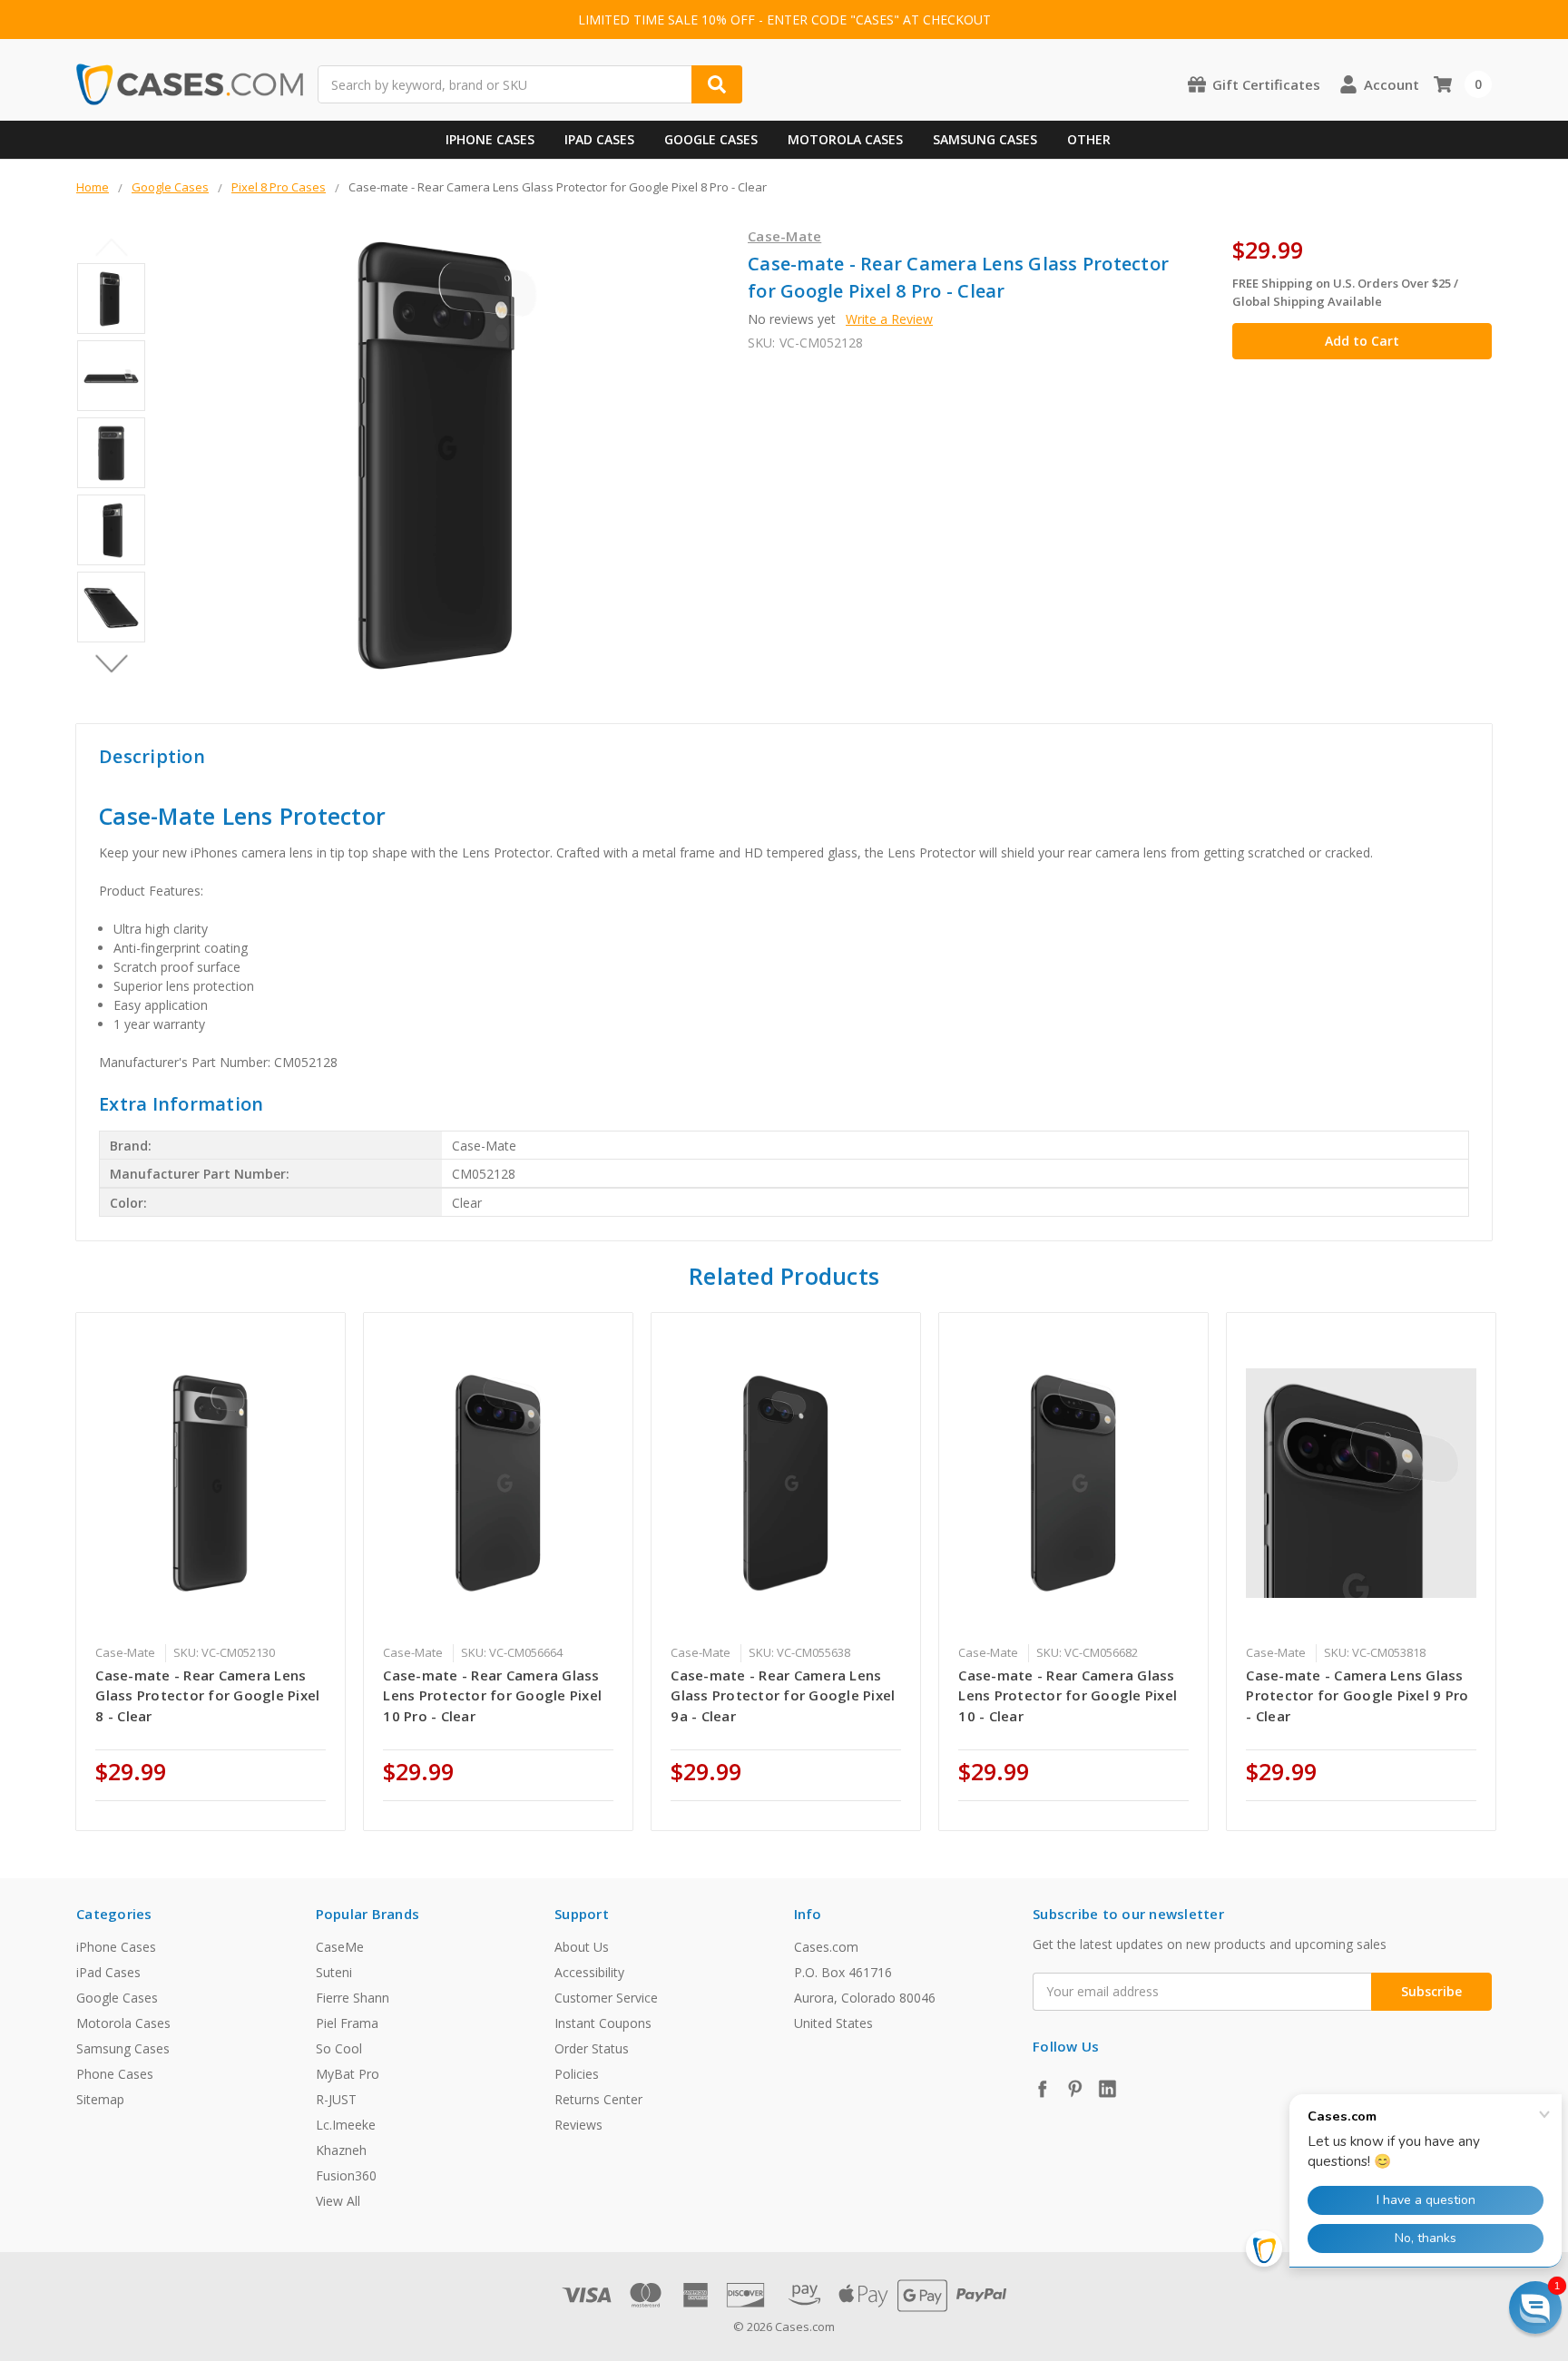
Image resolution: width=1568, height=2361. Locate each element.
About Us (582, 1947)
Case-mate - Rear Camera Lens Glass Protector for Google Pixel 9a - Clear (783, 1695)
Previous (111, 247)
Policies (577, 2074)
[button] (1535, 2307)
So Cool (339, 2048)
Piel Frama (347, 2023)
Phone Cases (115, 2074)
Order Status (592, 2048)
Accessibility (589, 1972)
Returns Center (598, 2099)
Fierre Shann (353, 1998)
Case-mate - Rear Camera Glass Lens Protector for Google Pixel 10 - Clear (1068, 1695)
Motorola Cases (845, 139)
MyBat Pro (348, 2074)
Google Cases (711, 139)
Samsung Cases (985, 139)
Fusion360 (346, 2175)
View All (338, 2201)
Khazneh (341, 2150)
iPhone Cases (490, 139)
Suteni (334, 1972)
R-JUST (336, 2099)
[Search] (717, 84)
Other (1089, 139)
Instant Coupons (603, 2023)
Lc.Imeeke (346, 2125)
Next (111, 663)
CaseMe (340, 1947)
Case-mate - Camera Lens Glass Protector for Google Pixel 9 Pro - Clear (1357, 1695)
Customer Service (606, 1998)
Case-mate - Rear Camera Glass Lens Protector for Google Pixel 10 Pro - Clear (492, 1695)
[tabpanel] (211, 1572)
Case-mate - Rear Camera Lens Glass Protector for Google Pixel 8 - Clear (207, 1695)
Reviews (578, 2125)
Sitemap (100, 2099)
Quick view (211, 1483)
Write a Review (889, 319)
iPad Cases (599, 139)
